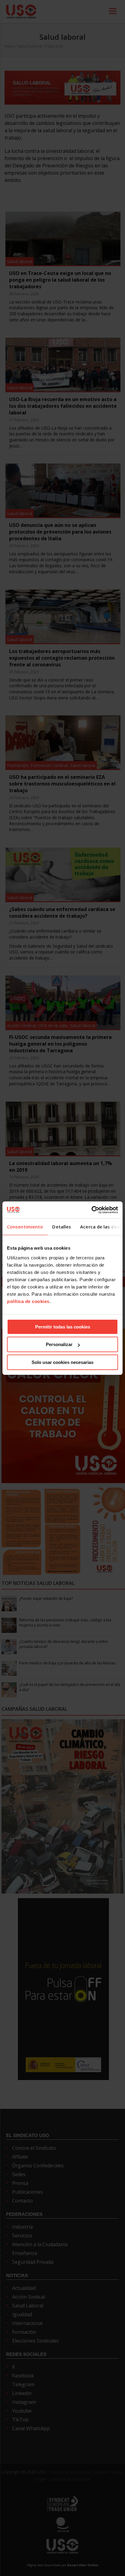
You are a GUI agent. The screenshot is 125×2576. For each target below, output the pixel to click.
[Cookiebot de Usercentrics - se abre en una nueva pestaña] (91, 1210)
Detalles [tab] (62, 1227)
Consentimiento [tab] (25, 1227)
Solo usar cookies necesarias (62, 1362)
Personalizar (59, 1344)
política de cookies (28, 1301)
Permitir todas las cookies (63, 1327)
